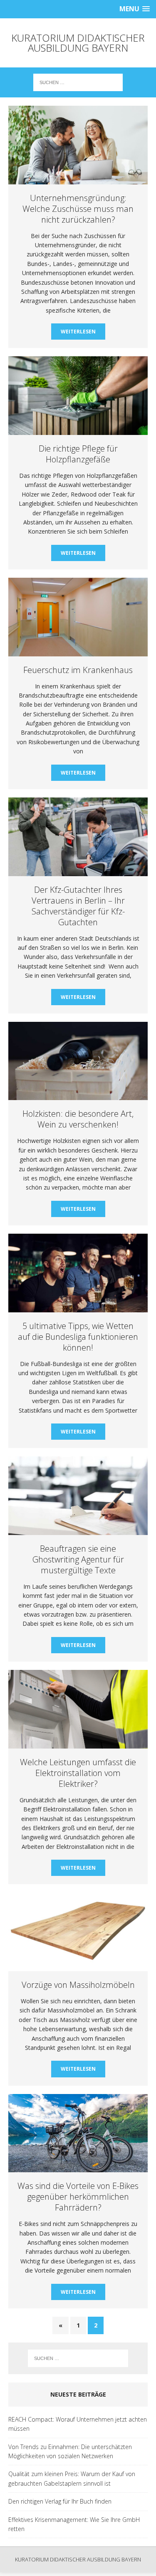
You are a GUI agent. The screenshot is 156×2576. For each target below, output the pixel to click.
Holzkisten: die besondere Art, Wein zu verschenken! (78, 1119)
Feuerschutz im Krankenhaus (78, 670)
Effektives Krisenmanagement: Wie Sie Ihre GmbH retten (74, 2524)
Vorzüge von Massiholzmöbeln (78, 1985)
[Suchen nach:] (78, 82)
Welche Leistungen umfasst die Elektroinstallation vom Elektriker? (78, 1773)
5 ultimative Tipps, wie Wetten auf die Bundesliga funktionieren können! (78, 1337)
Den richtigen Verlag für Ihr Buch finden (60, 2501)
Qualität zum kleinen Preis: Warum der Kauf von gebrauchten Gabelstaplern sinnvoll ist (72, 2478)
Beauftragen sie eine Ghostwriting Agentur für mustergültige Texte (78, 1559)
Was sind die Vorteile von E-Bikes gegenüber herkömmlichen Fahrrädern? (78, 2197)
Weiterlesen (78, 332)
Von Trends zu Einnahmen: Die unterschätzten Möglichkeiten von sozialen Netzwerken (70, 2451)
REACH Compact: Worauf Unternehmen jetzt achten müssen (78, 2424)
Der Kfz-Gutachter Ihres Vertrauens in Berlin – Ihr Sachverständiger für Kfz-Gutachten (78, 906)
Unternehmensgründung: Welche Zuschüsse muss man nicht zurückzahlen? (78, 209)
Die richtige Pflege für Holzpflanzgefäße (78, 454)
